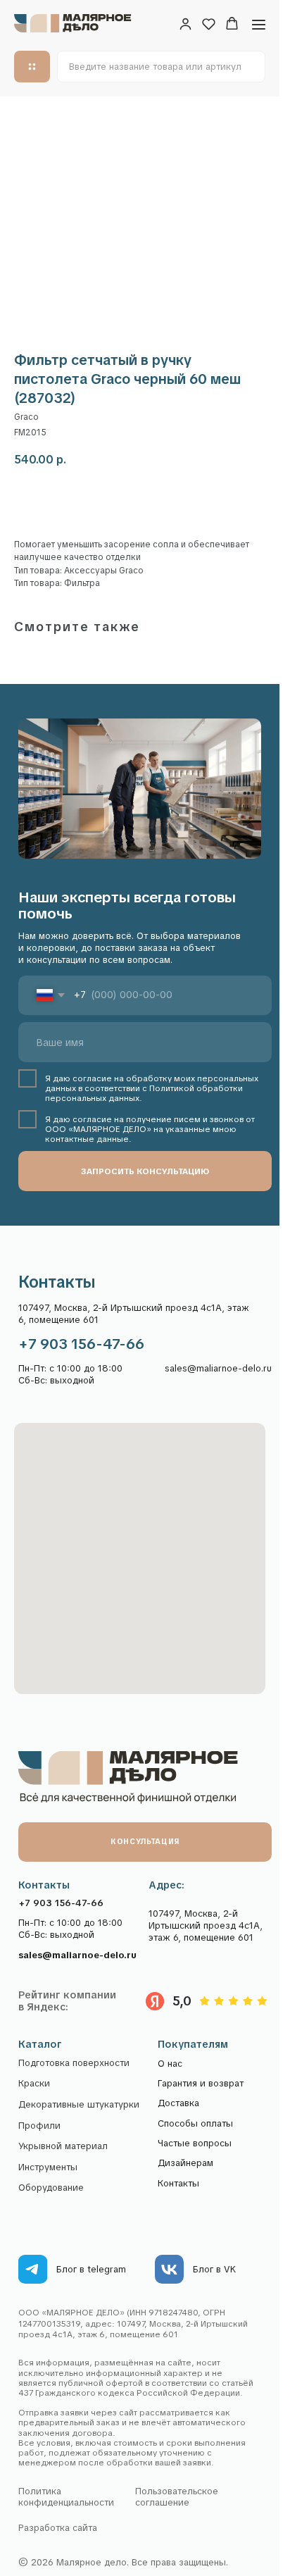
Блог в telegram (91, 2269)
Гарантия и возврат (201, 2083)
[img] (33, 2269)
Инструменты (48, 2167)
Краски (34, 2084)
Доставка (178, 2103)
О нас (170, 2064)
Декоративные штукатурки (79, 2105)
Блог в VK (214, 2269)
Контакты (178, 2183)
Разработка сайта (58, 2528)
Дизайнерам (185, 2163)
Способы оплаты (195, 2123)
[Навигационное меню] (259, 24)
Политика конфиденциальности (66, 2496)
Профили (39, 2126)
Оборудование (51, 2188)
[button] (185, 24)
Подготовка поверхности (74, 2063)
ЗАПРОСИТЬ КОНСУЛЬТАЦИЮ (145, 1171)
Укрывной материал (63, 2146)
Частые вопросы (195, 2143)
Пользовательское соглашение (177, 2496)
